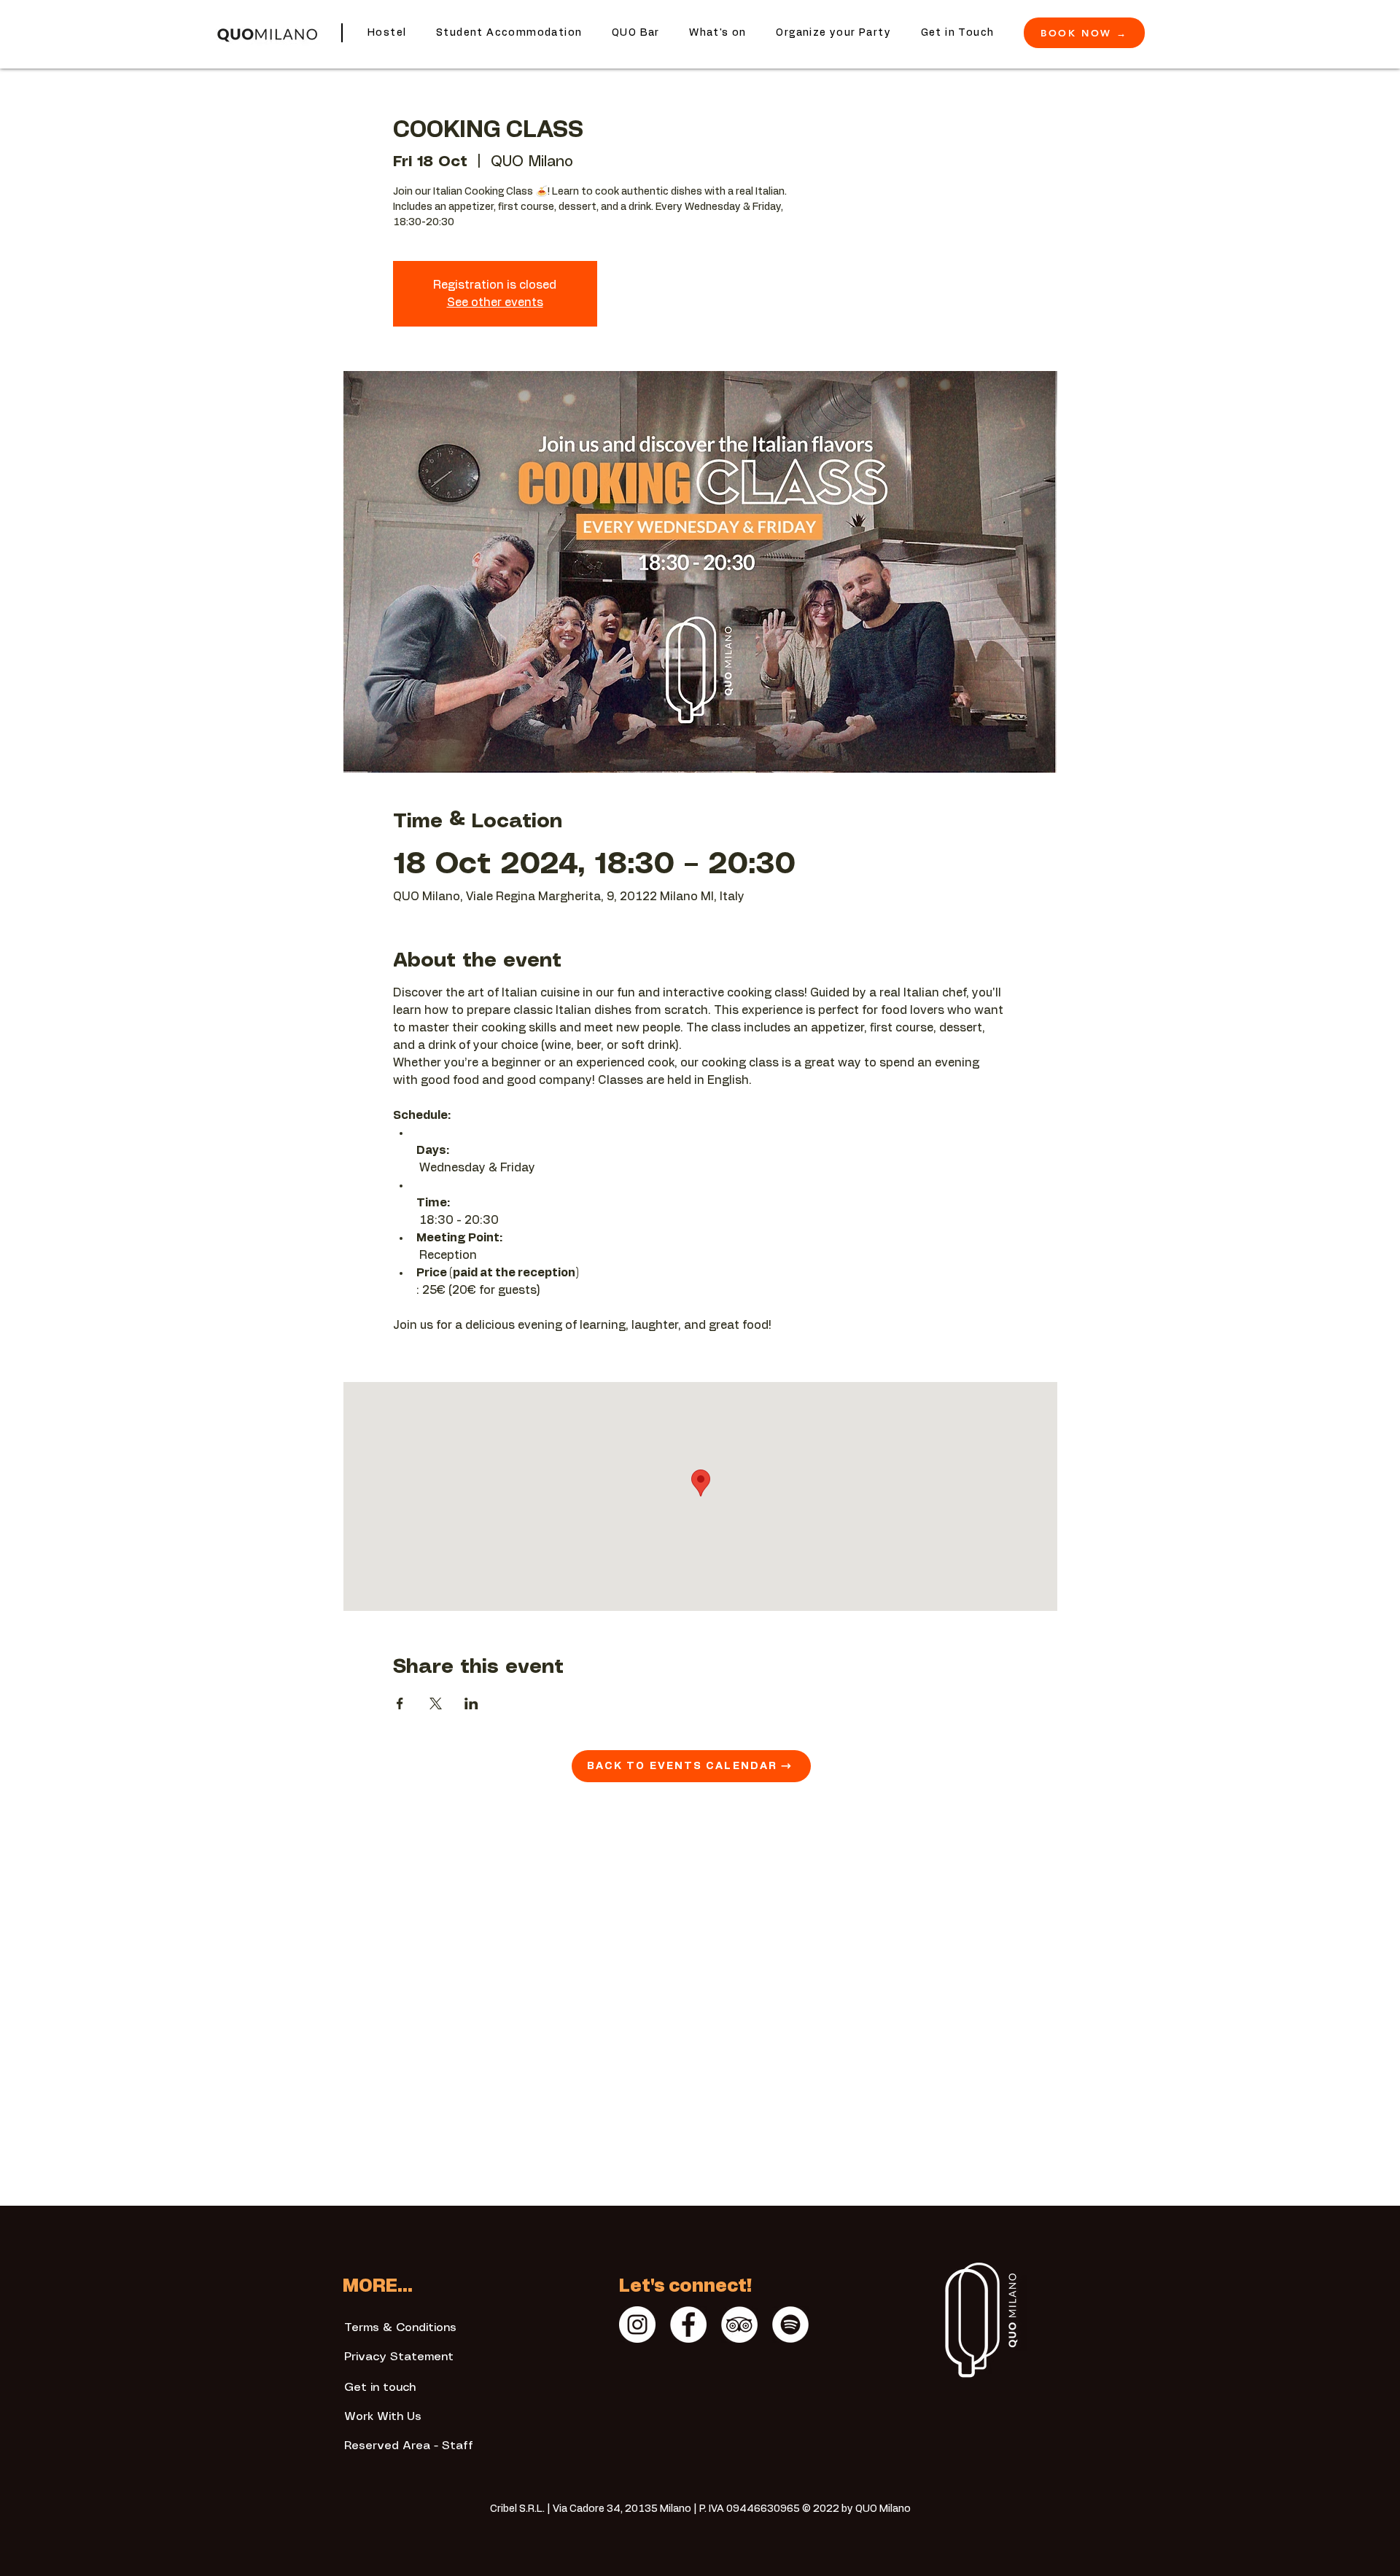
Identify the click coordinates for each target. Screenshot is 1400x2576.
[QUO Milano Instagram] (637, 2325)
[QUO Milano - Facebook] (688, 2325)
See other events (495, 303)
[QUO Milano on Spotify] (790, 2325)
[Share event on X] (436, 1703)
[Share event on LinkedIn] (471, 1703)
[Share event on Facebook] (400, 1703)
